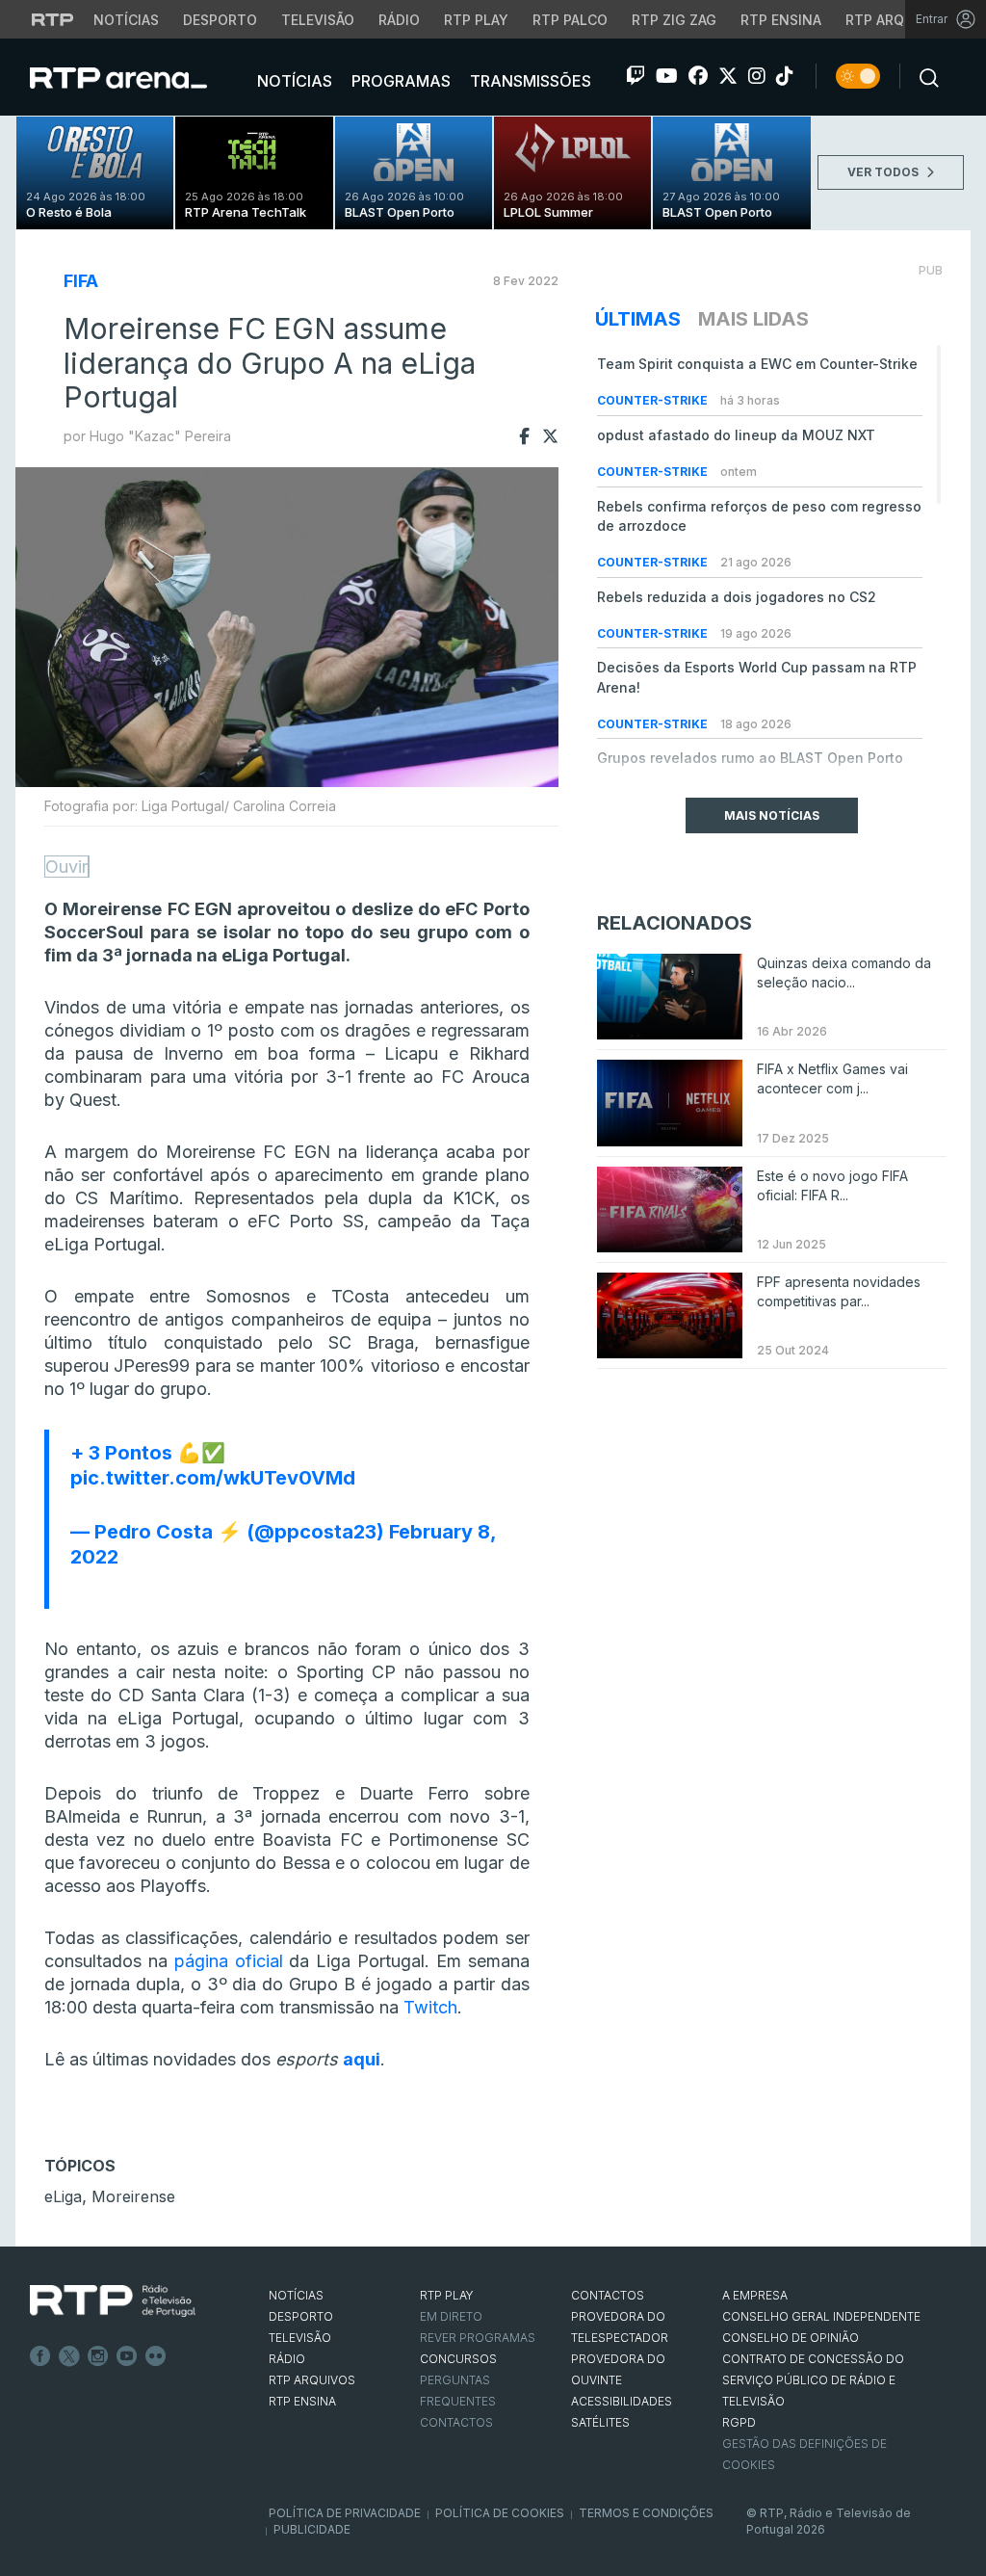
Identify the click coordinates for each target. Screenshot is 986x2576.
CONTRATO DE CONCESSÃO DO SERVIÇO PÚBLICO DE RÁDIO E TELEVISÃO (813, 2380)
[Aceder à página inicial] (138, 77)
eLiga (63, 2196)
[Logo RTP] (113, 2301)
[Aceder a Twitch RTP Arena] (636, 76)
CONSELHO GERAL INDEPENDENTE (821, 2316)
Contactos (456, 2422)
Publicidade (312, 2529)
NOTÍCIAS (296, 2295)
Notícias (126, 20)
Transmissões (529, 81)
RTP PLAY (447, 2295)
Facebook (40, 2356)
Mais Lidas (753, 319)
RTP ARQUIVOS (312, 2380)
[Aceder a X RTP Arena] (728, 76)
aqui (362, 2059)
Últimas (638, 319)
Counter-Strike (654, 400)
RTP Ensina (781, 20)
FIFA (81, 281)
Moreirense (133, 2196)
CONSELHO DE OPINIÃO (791, 2338)
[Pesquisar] (923, 76)
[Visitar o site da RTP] (53, 19)
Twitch (430, 2007)
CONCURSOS (458, 2359)
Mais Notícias (772, 815)
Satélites (600, 2422)
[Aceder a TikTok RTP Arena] (785, 76)
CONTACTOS (608, 2295)
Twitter (69, 2356)
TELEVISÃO (300, 2338)
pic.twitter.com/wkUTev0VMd (213, 1478)
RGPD (739, 2422)
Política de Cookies (500, 2513)
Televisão (318, 20)
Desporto (220, 20)
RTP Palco (570, 20)
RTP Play (476, 20)
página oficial (229, 1961)
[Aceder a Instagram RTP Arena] (757, 76)
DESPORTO (301, 2316)
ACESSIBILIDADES (622, 2401)
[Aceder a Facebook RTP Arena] (698, 76)
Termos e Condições (646, 2513)
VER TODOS (884, 172)
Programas (399, 81)
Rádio (399, 20)
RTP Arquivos (895, 20)
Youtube (127, 2356)
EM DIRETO (451, 2316)
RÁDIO (287, 2359)
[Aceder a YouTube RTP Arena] (667, 76)
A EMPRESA (755, 2295)
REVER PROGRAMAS (478, 2338)
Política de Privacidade (345, 2513)
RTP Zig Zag (674, 20)
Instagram (98, 2356)
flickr (156, 2356)
